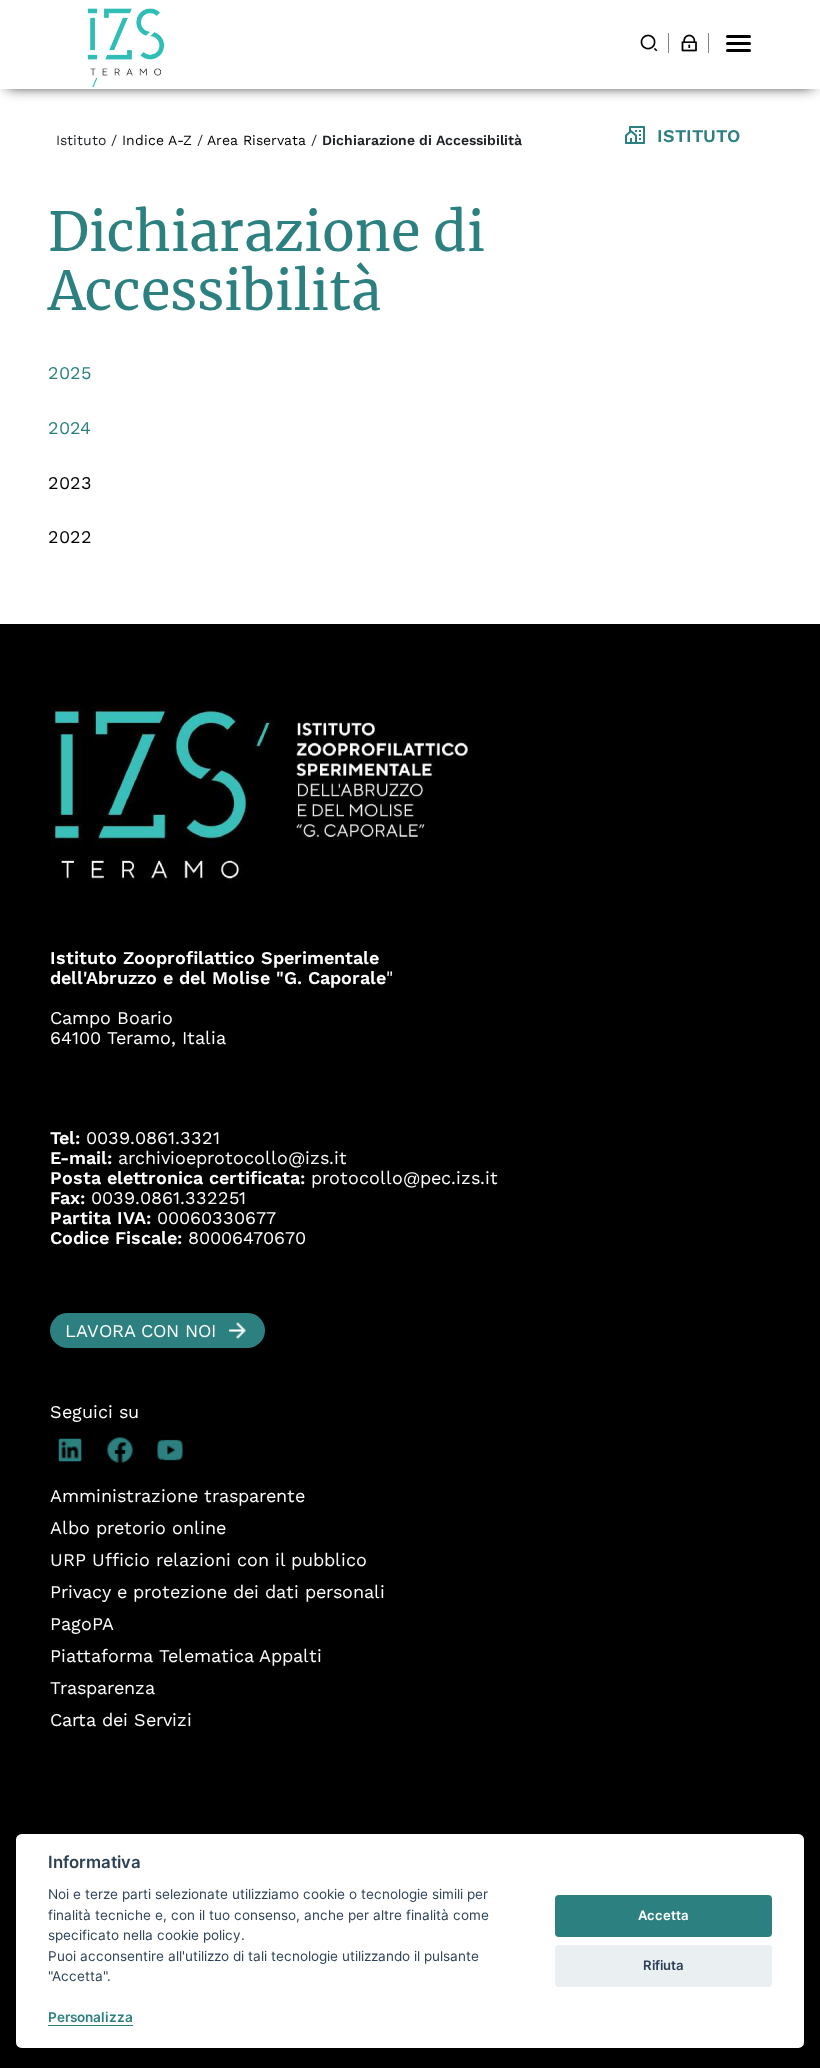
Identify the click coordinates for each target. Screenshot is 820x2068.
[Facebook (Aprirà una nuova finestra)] (125, 1450)
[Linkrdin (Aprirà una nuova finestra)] (75, 1450)
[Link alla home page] (126, 47)
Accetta (663, 1915)
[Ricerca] (649, 43)
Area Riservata (256, 140)
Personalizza (90, 2017)
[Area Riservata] (689, 43)
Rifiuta (663, 1965)
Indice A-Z (157, 140)
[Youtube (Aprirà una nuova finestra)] (175, 1450)
